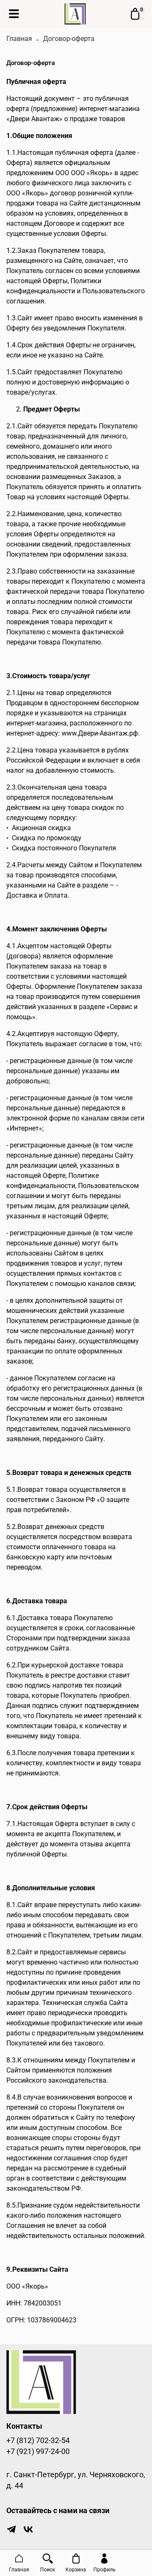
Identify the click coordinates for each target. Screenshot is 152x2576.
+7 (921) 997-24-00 (38, 2452)
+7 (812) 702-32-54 (38, 2441)
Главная (19, 39)
